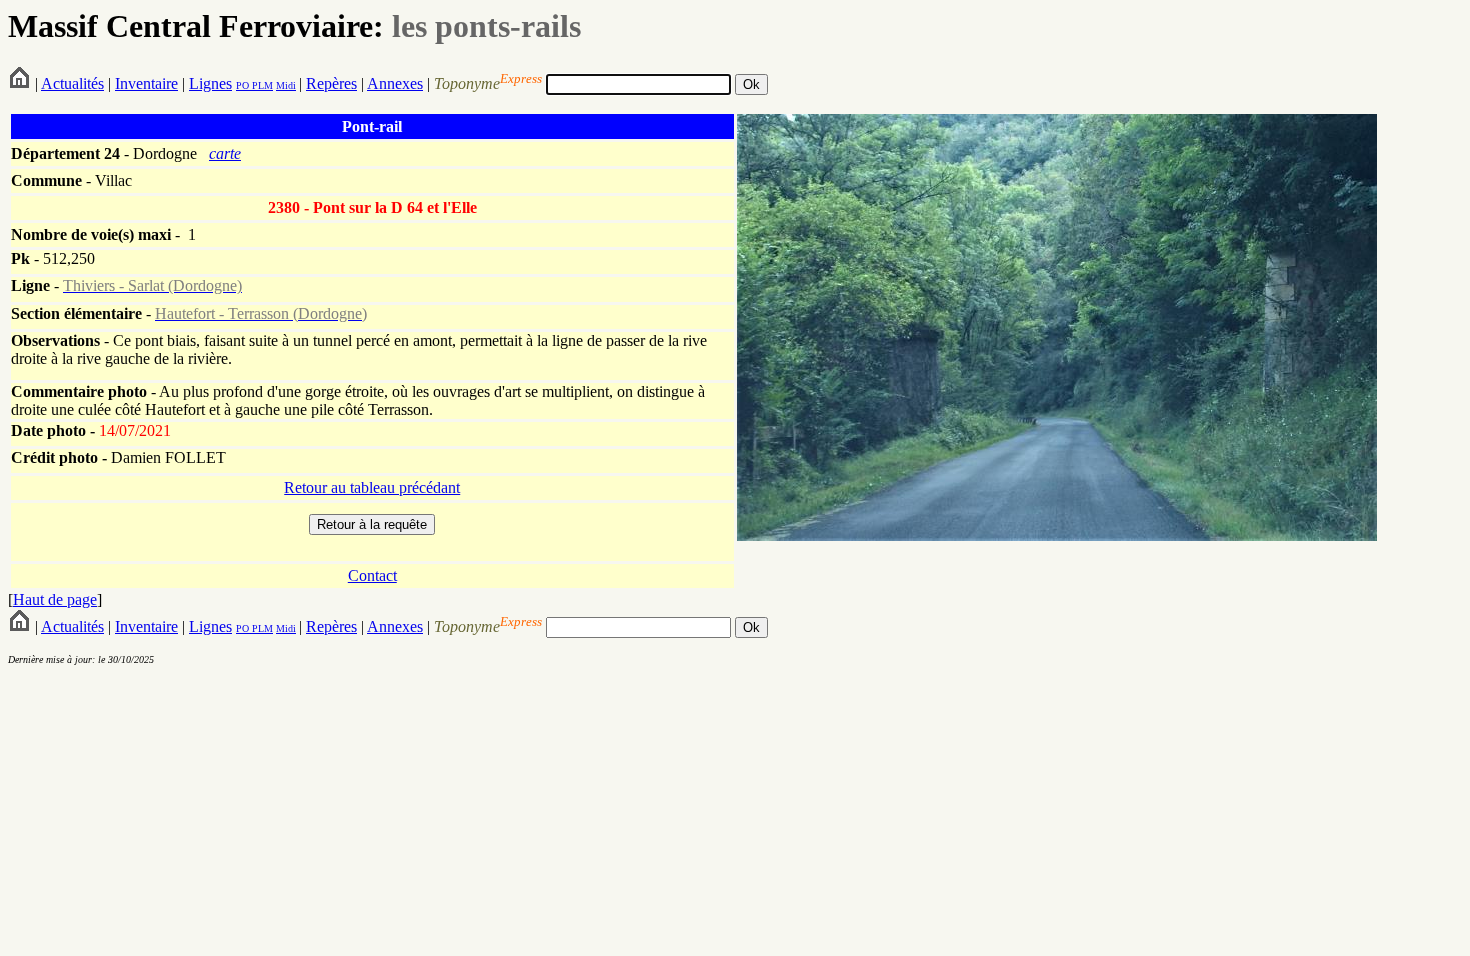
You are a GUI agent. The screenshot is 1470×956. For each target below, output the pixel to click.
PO (242, 85)
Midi (286, 85)
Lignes (210, 83)
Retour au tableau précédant (372, 487)
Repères (331, 83)
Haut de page (55, 599)
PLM (261, 85)
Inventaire (146, 83)
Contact (372, 575)
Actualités (72, 83)
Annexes (395, 83)
